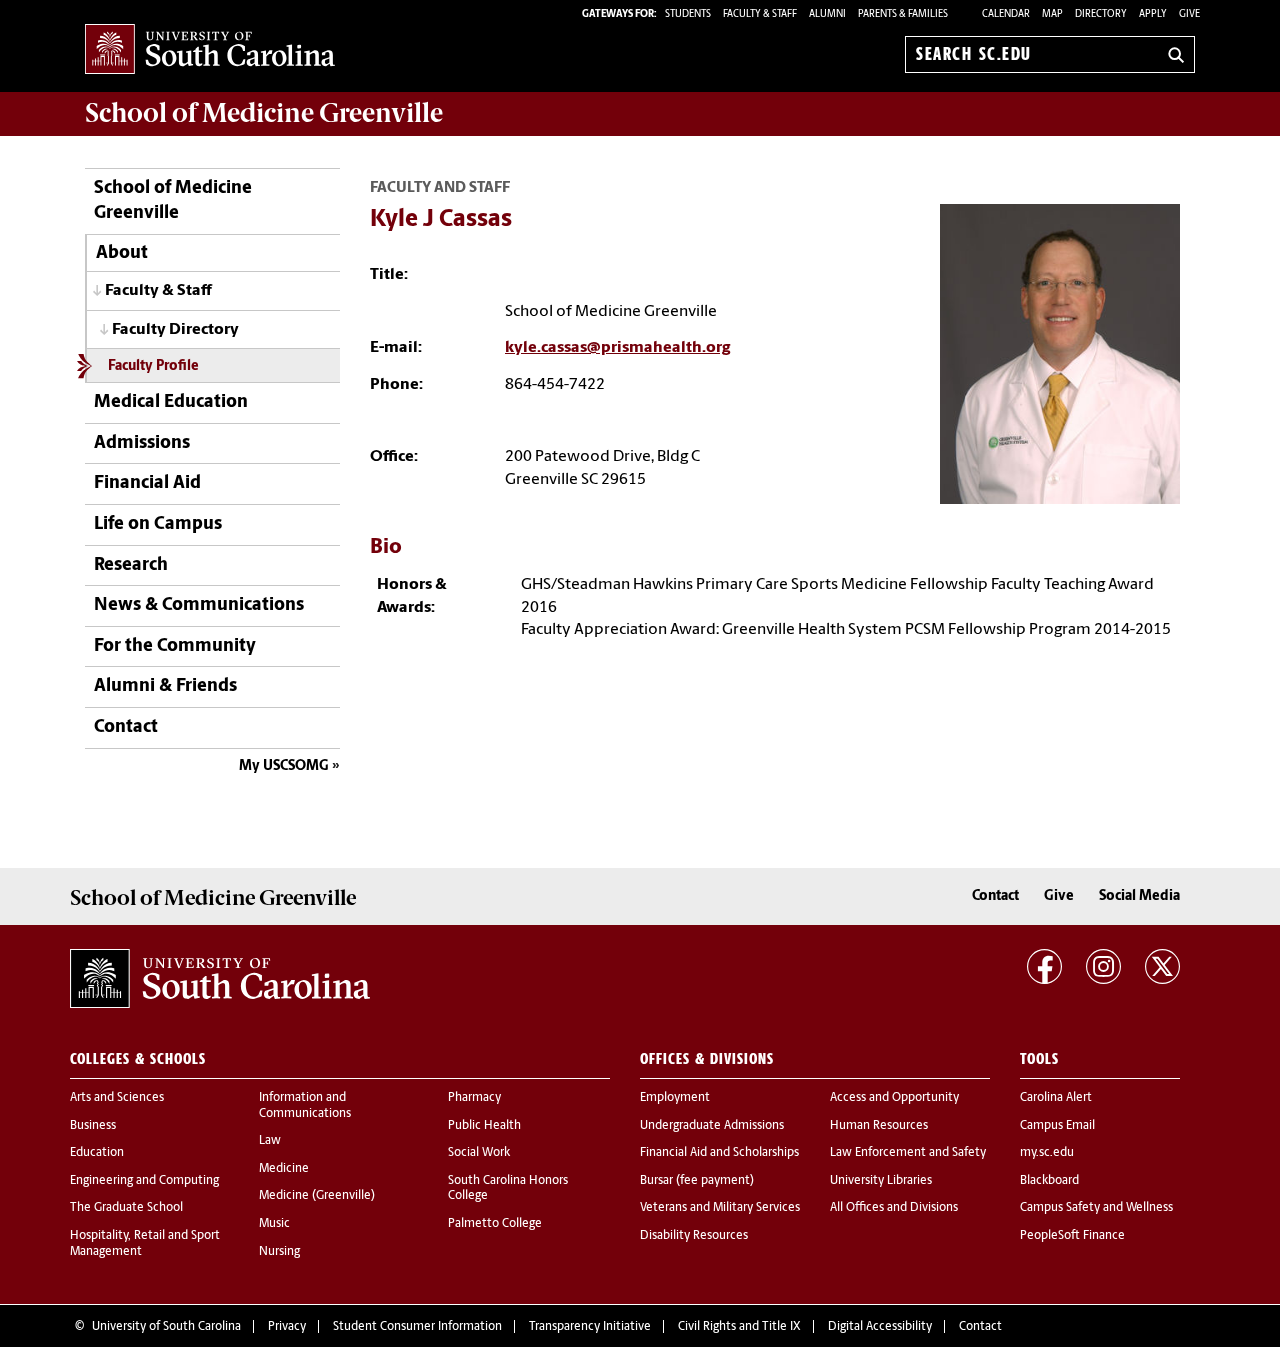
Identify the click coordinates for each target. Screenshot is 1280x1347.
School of (264, 113)
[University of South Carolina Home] (210, 50)
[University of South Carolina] (220, 979)
